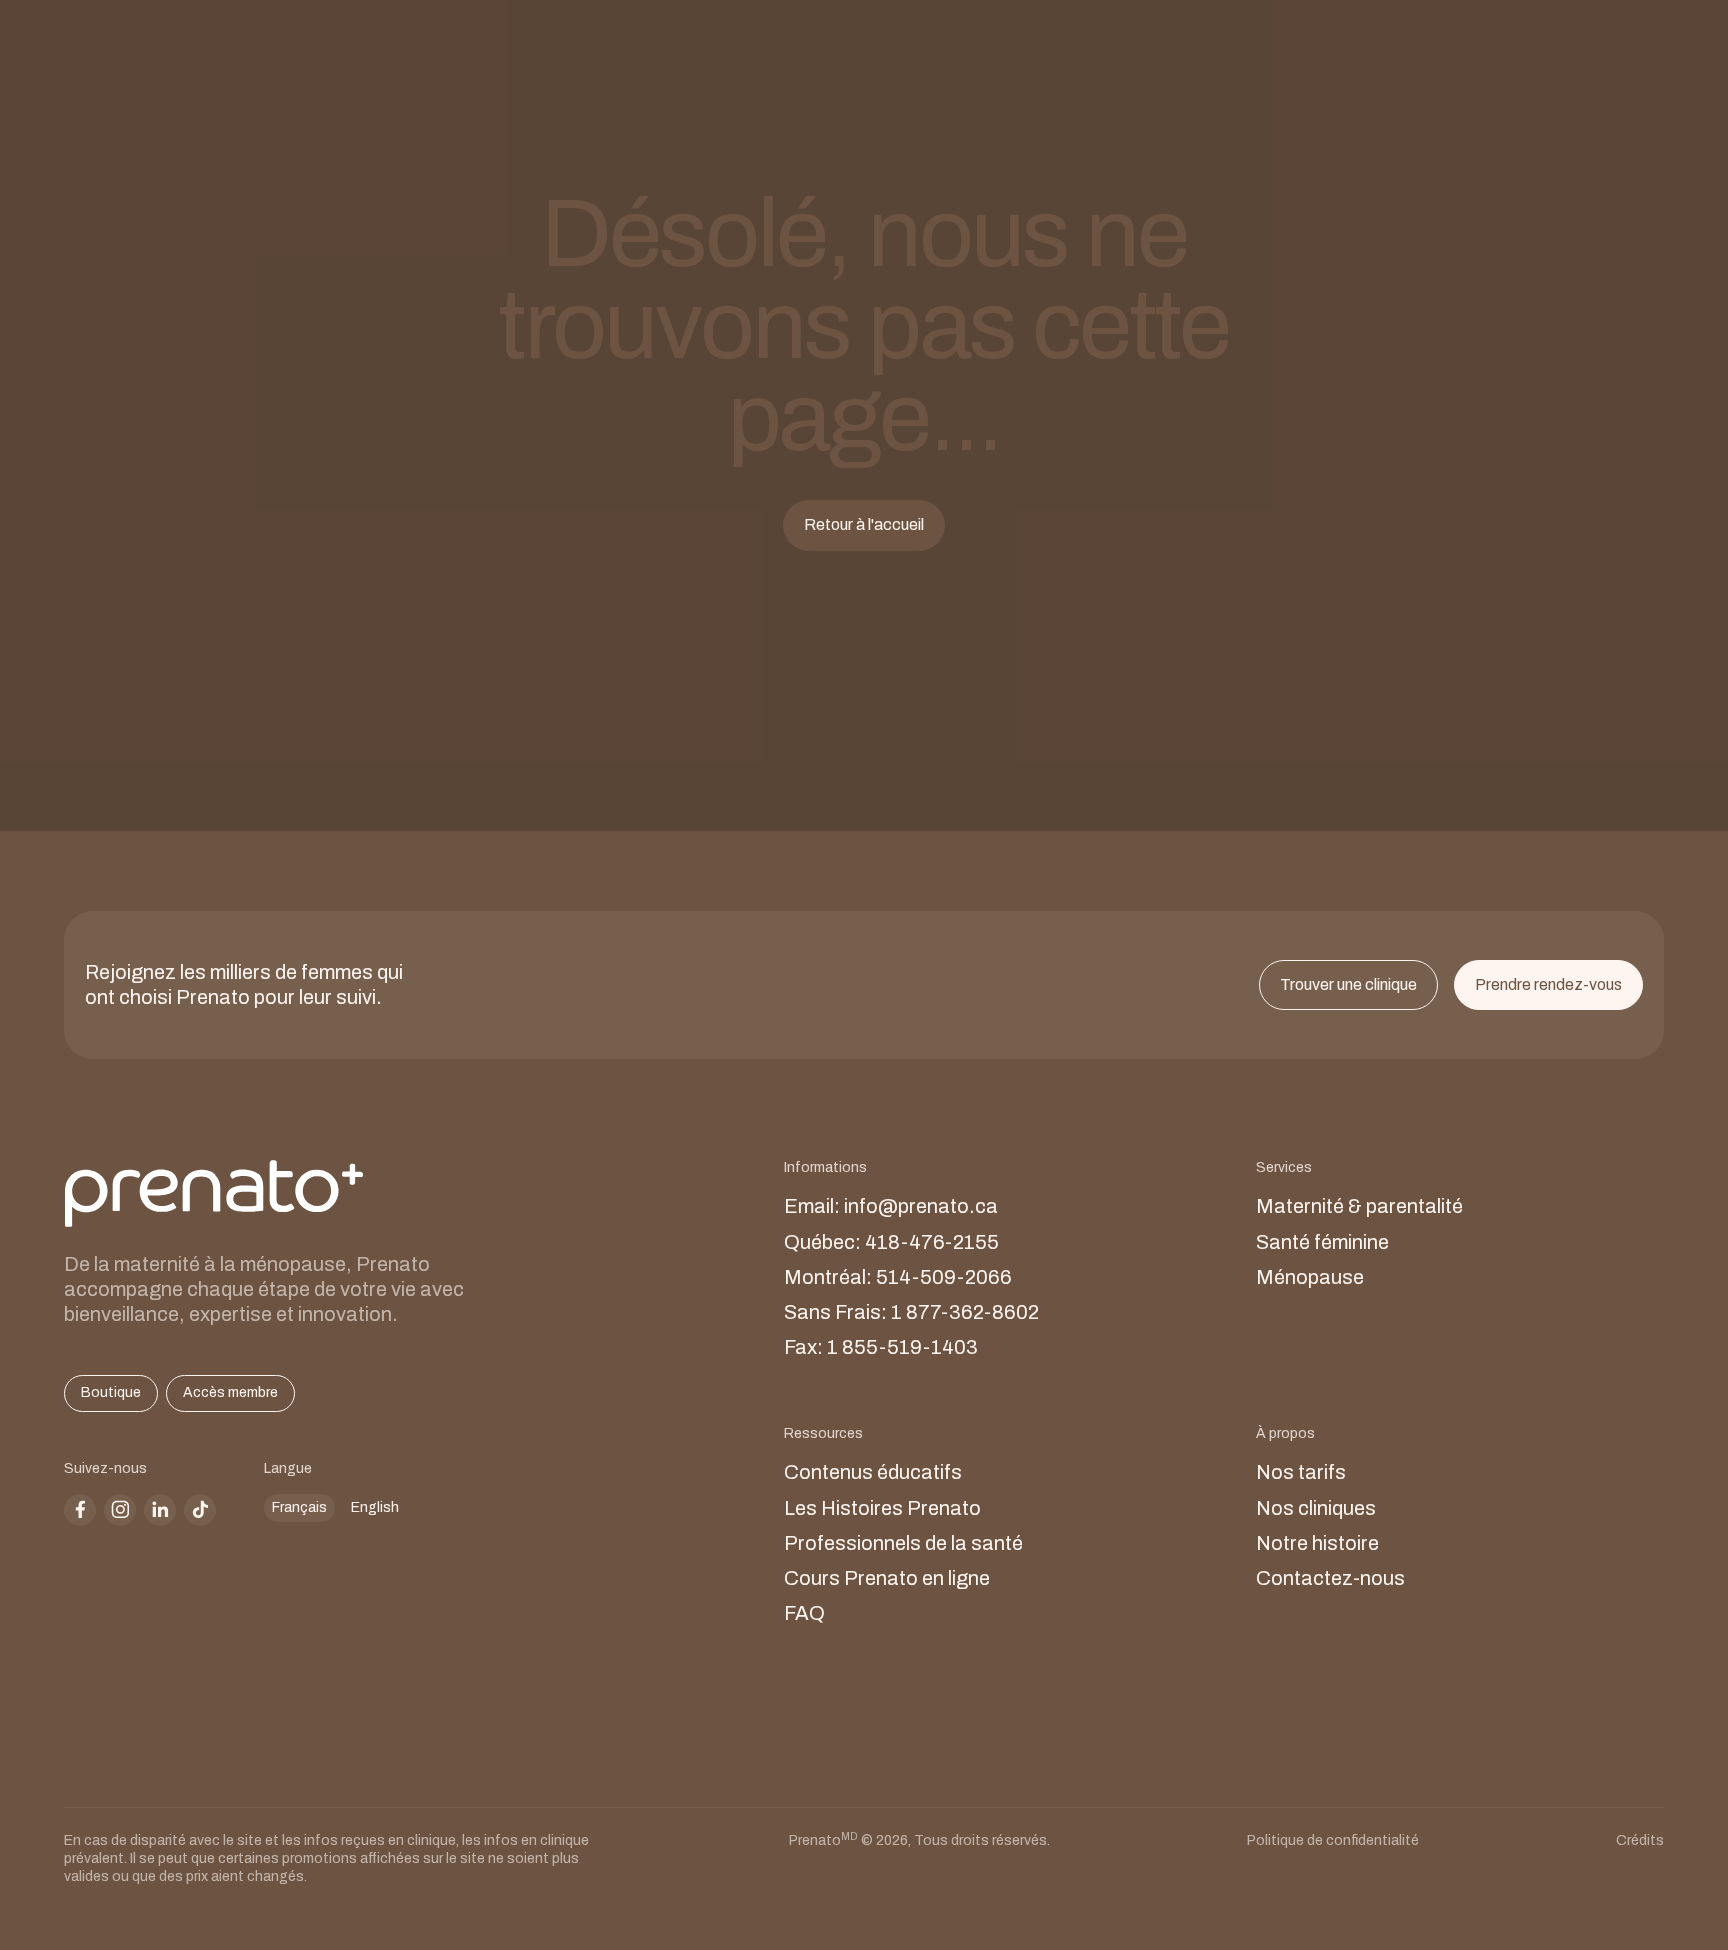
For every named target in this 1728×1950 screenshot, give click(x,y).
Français (299, 1507)
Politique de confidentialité (1333, 1840)
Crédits (1640, 1840)
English (375, 1507)
